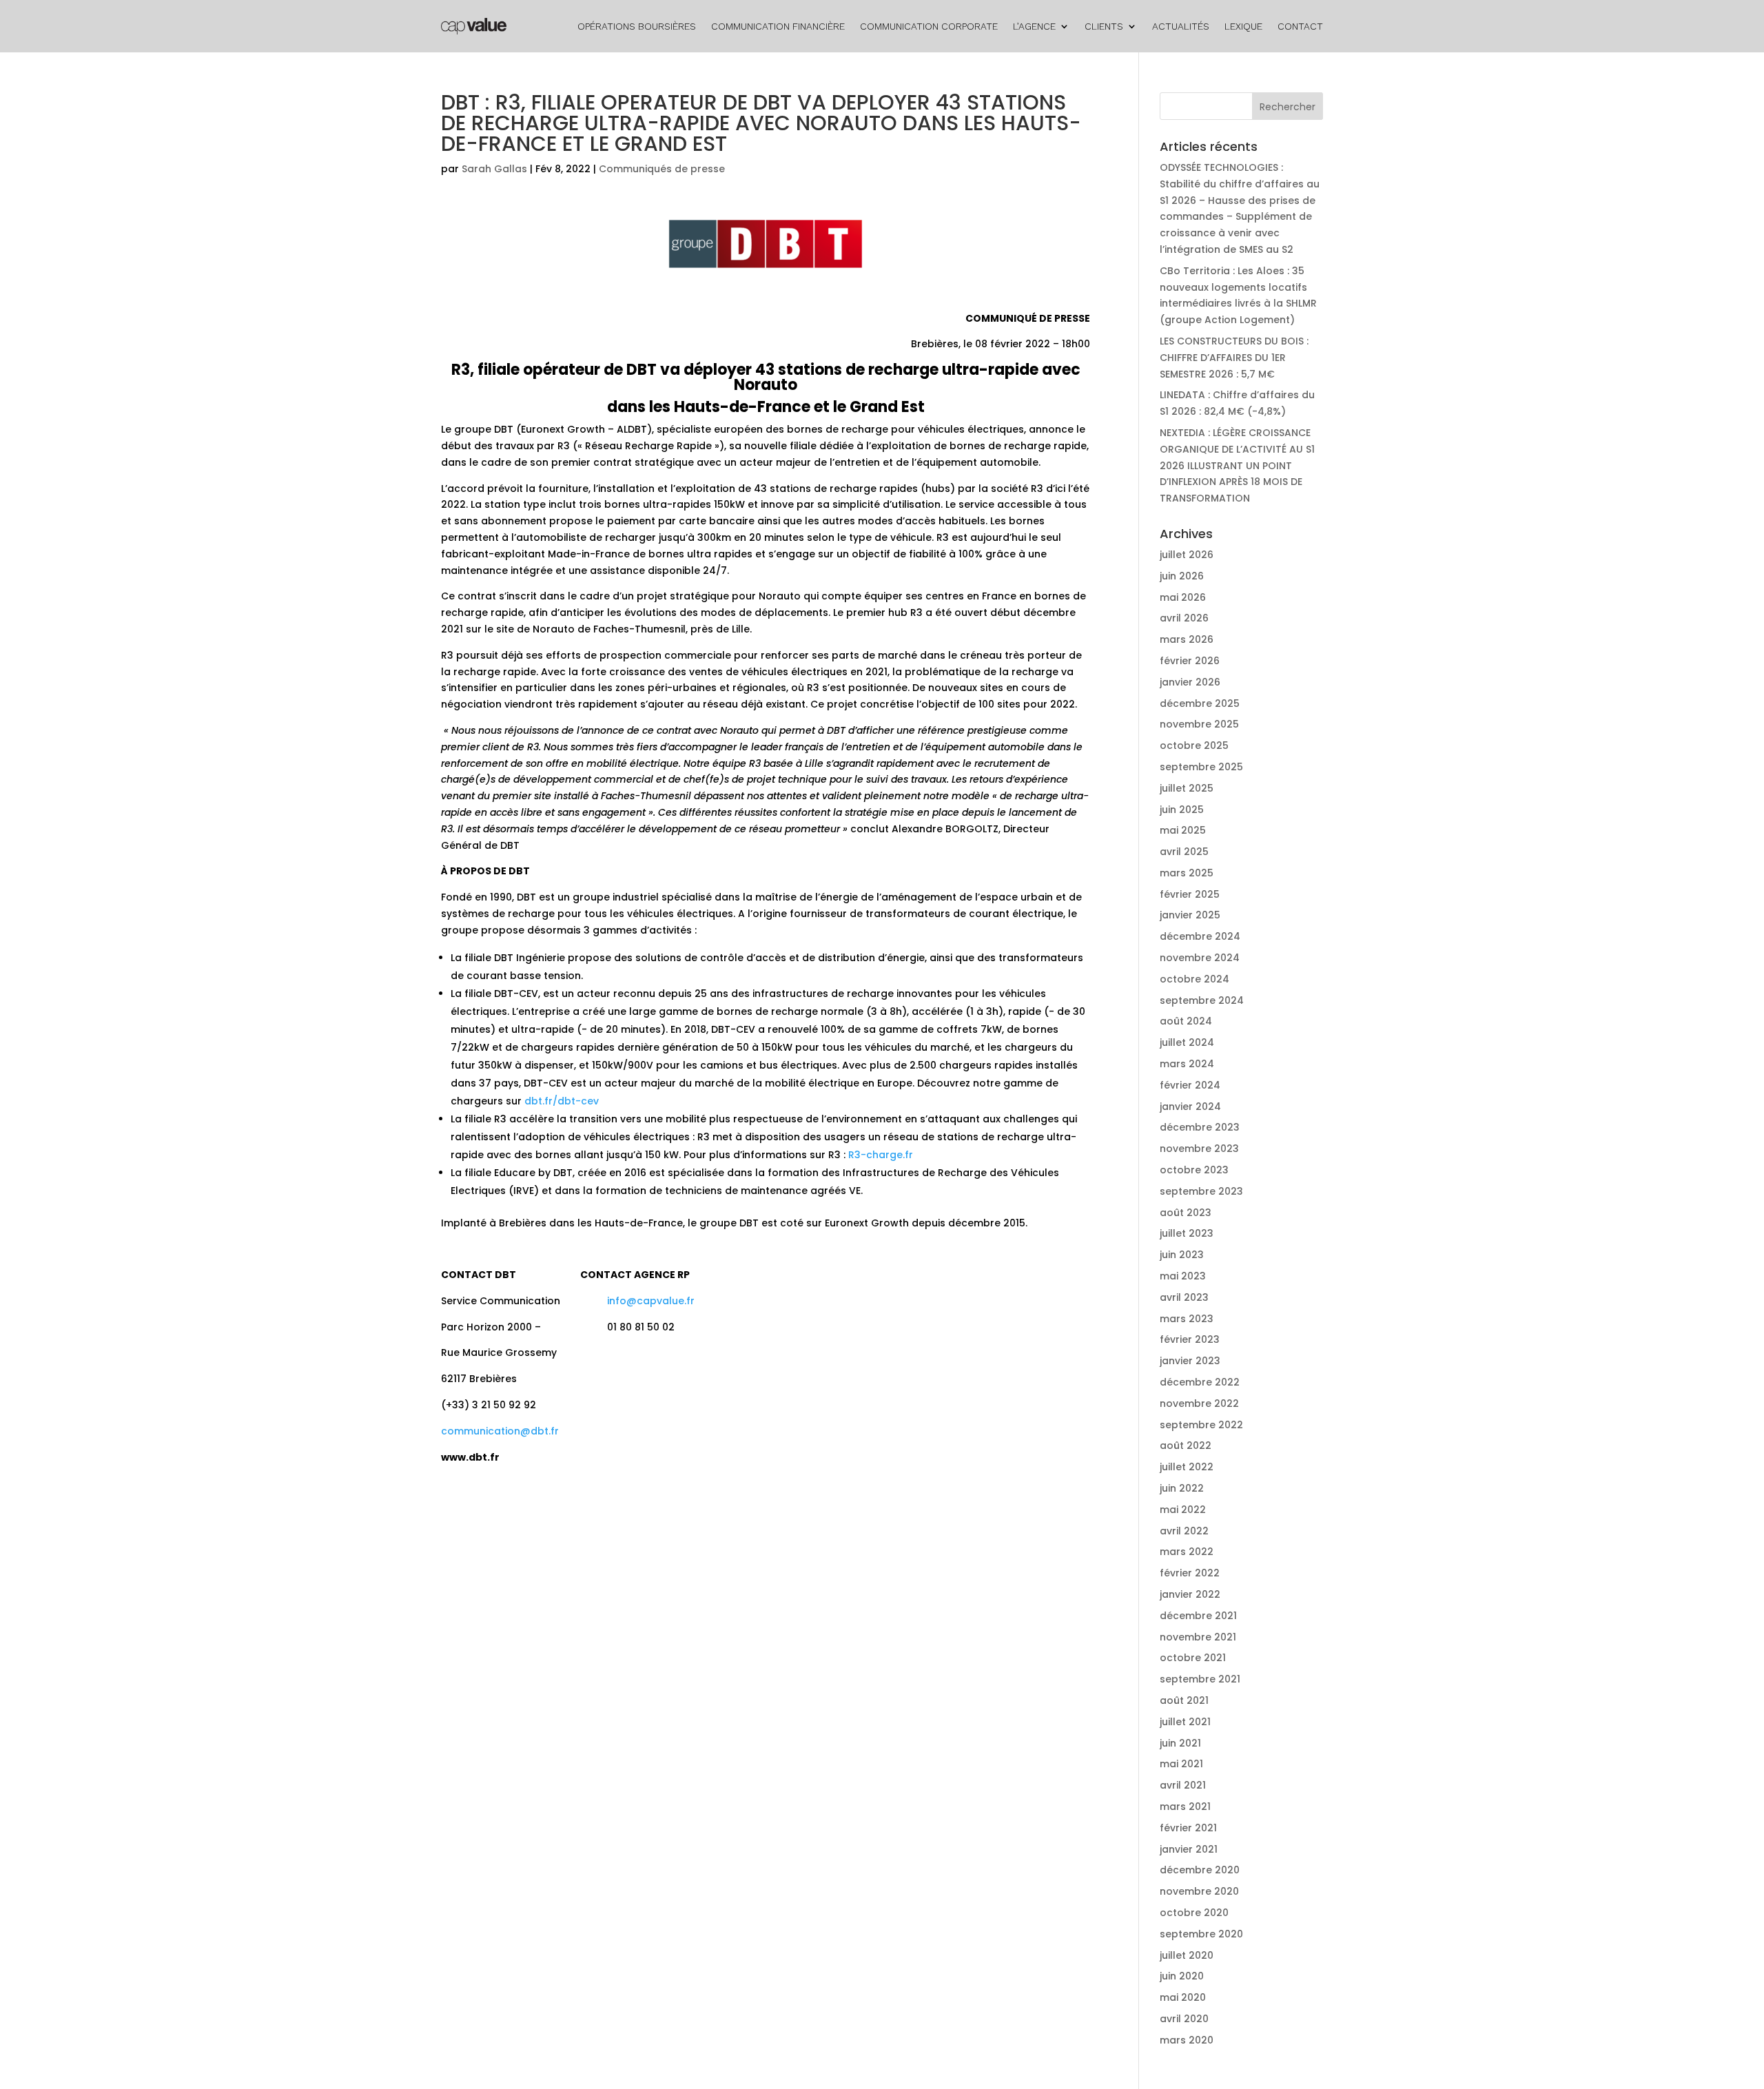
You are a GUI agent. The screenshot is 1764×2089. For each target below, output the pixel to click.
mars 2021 (1185, 1807)
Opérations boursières (637, 26)
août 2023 (1186, 1213)
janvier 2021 (1189, 1849)
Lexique (1243, 26)
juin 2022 (1182, 1488)
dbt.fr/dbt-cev (562, 1101)
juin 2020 (1182, 1976)
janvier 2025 (1190, 915)
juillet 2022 (1187, 1467)
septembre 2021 (1200, 1679)
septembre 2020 (1201, 1934)
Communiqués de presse (662, 169)
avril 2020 (1184, 2019)
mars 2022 (1187, 1552)
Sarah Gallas (494, 169)
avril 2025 (1184, 852)
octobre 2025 (1194, 745)
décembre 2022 (1200, 1382)
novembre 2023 (1199, 1149)
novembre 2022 (1199, 1403)
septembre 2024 (1202, 1000)
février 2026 (1190, 661)
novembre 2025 (1199, 724)
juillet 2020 (1187, 1955)
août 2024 (1186, 1021)
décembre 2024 (1200, 936)
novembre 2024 (1200, 958)
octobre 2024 (1194, 979)
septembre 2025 (1201, 767)
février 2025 (1190, 894)
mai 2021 (1181, 1764)
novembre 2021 (1198, 1637)
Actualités (1181, 26)
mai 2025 (1183, 830)
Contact (1300, 26)
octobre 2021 (1193, 1658)
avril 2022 (1184, 1531)
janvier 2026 (1190, 682)
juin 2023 (1182, 1255)
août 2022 (1186, 1445)
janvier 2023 (1190, 1361)
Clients (1104, 26)
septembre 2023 (1201, 1191)
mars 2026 (1187, 639)
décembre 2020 (1200, 1870)
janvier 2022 (1190, 1594)
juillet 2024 (1187, 1042)
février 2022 (1190, 1573)
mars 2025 (1187, 873)
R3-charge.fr (881, 1155)
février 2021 (1188, 1828)
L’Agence (1034, 26)
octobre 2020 (1194, 1913)
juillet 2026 (1187, 555)
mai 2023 (1183, 1276)
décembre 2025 (1200, 703)
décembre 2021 (1198, 1616)
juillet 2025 (1187, 788)
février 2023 (1190, 1339)
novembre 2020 (1199, 1891)
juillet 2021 (1185, 1722)
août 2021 (1184, 1700)
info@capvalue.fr (651, 1301)
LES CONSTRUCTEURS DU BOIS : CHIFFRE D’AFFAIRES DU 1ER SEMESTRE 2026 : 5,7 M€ (1234, 358)
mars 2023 (1187, 1319)
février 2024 (1190, 1085)
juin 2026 (1182, 576)
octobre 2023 (1194, 1170)
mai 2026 (1183, 597)
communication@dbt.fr (500, 1431)
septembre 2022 (1201, 1425)
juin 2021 (1180, 1743)
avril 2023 (1184, 1297)
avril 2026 (1184, 618)
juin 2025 (1182, 810)
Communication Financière (778, 26)
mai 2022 (1183, 1510)
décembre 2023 (1200, 1127)
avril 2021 (1183, 1785)
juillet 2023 (1187, 1233)
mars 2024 (1187, 1064)
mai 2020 (1183, 1997)
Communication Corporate (929, 26)
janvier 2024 (1190, 1107)
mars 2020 (1187, 2040)
